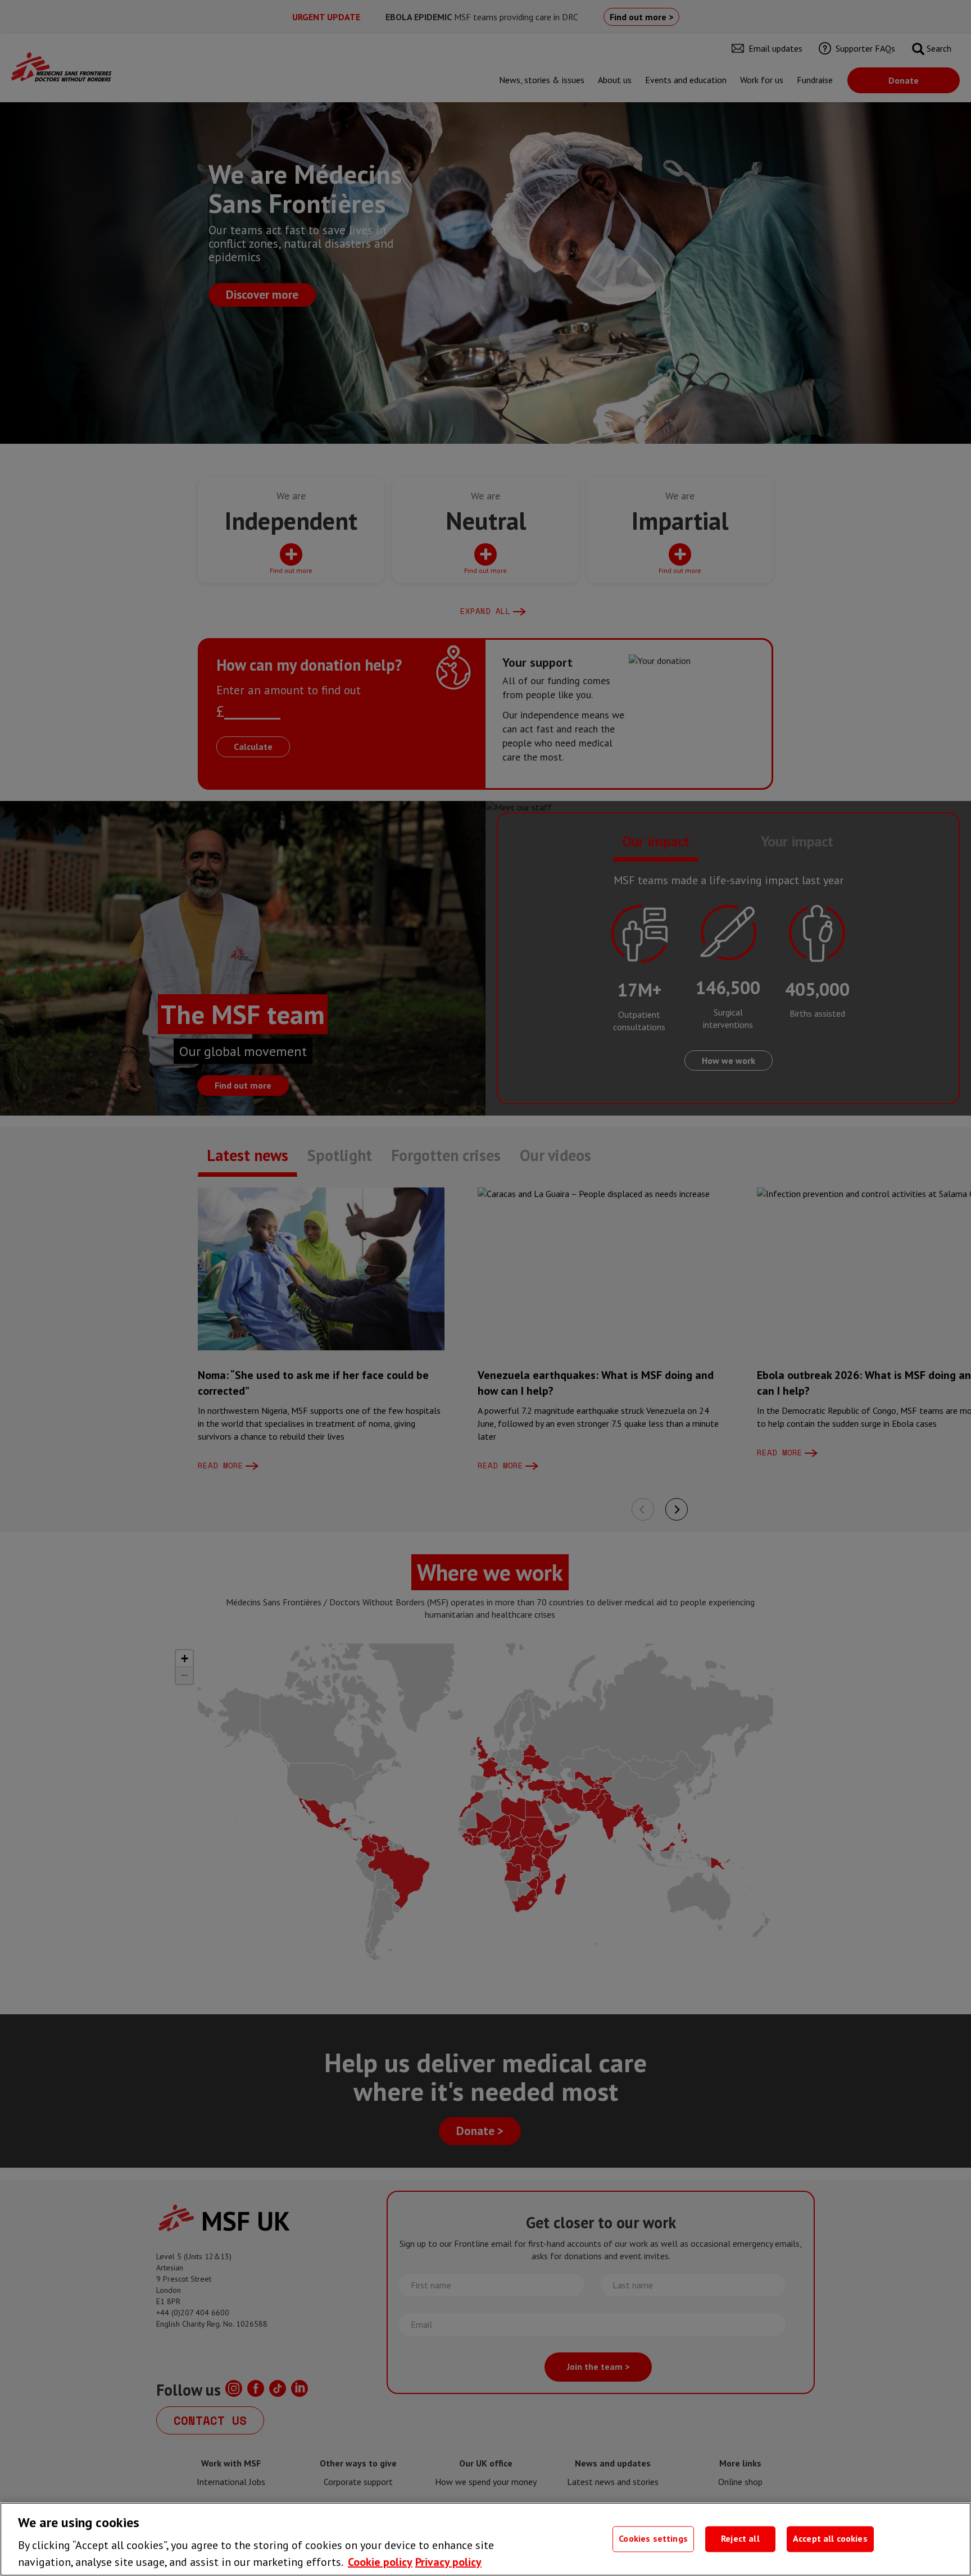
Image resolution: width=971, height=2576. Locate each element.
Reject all (740, 2539)
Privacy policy (448, 2562)
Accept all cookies (830, 2539)
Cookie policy (380, 2562)
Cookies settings (653, 2539)
